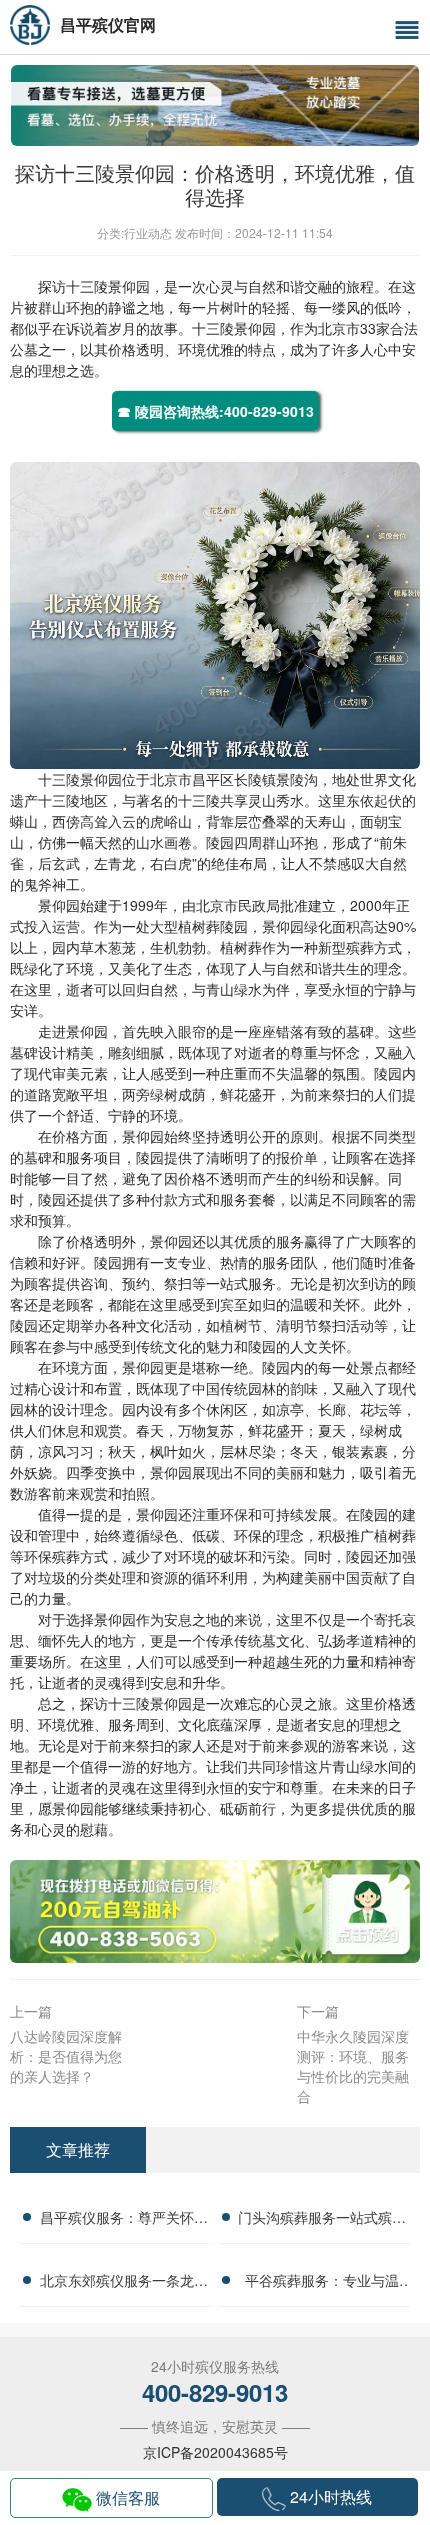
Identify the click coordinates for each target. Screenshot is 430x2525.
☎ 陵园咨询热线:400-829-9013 (215, 411)
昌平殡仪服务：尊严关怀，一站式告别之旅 (124, 2220)
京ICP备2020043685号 (215, 2452)
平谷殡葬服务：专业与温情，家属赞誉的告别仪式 (322, 2283)
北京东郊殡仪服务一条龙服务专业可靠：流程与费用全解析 (124, 2283)
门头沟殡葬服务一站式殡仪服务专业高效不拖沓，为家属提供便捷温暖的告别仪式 (322, 2220)
